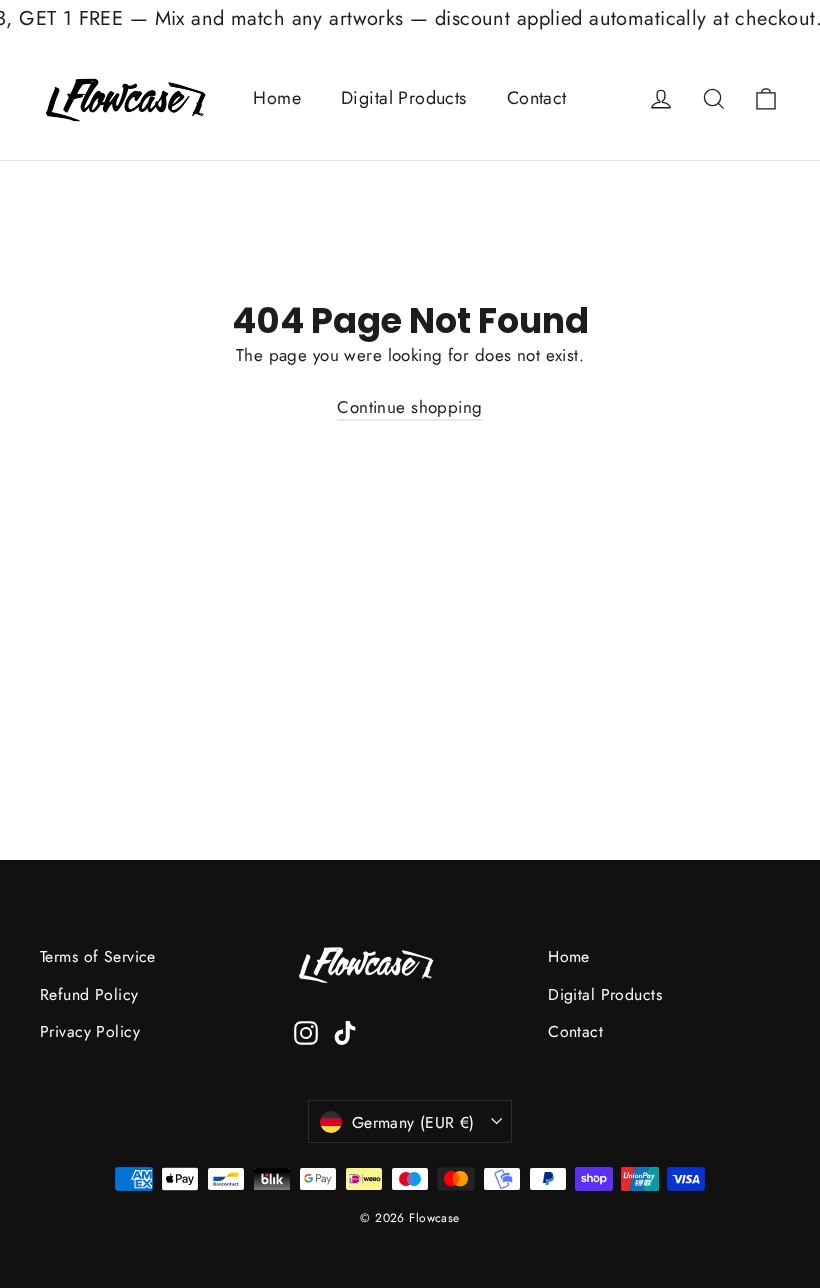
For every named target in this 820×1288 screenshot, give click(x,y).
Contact (537, 98)
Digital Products (404, 98)
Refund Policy (89, 994)
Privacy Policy (90, 1031)
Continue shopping (409, 407)
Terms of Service (98, 956)
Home (277, 98)
